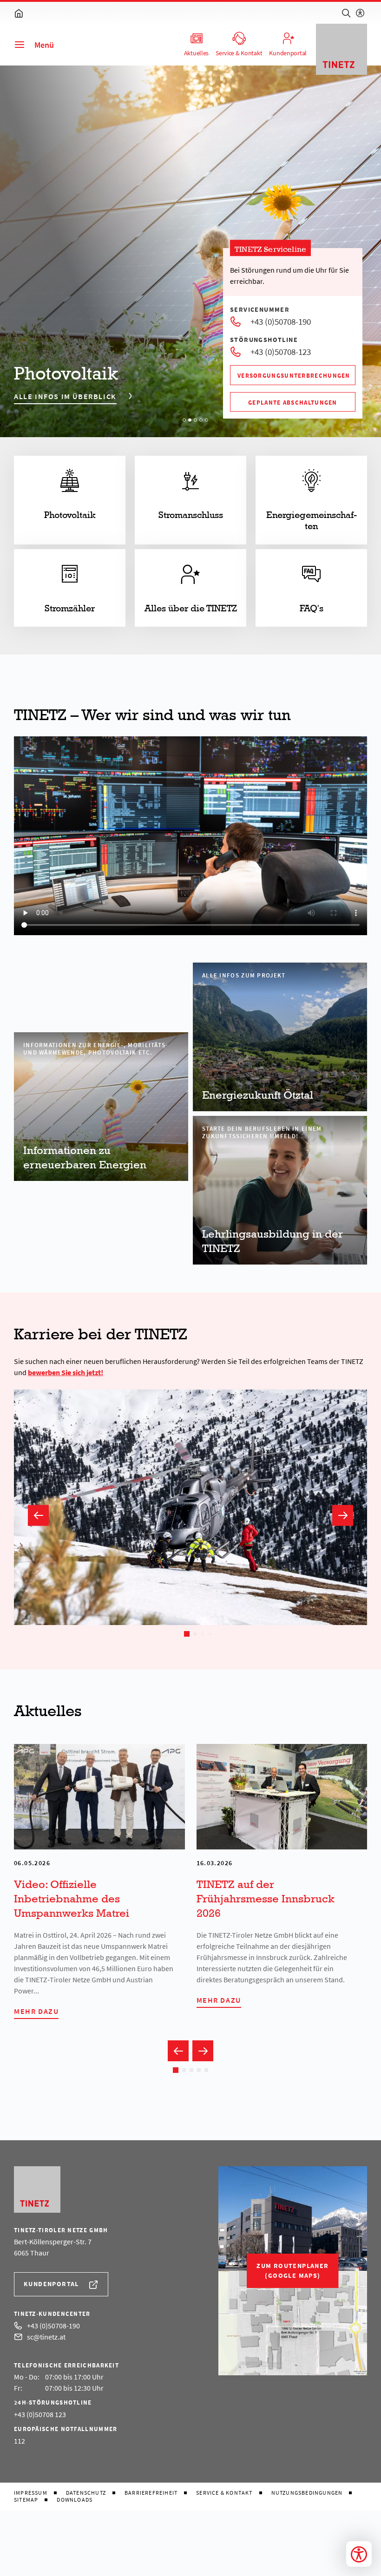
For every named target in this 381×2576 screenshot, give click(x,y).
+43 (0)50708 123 (40, 2414)
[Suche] (346, 13)
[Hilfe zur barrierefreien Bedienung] (360, 13)
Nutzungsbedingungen (307, 2493)
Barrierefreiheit (151, 2493)
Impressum (31, 2493)
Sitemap (26, 2500)
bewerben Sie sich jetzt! (66, 1372)
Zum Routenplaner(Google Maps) (292, 2271)
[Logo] (342, 49)
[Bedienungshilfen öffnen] (359, 2554)
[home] (19, 13)
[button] (38, 1515)
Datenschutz (86, 2493)
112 (20, 2441)
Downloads (75, 2500)
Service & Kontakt (224, 2493)
